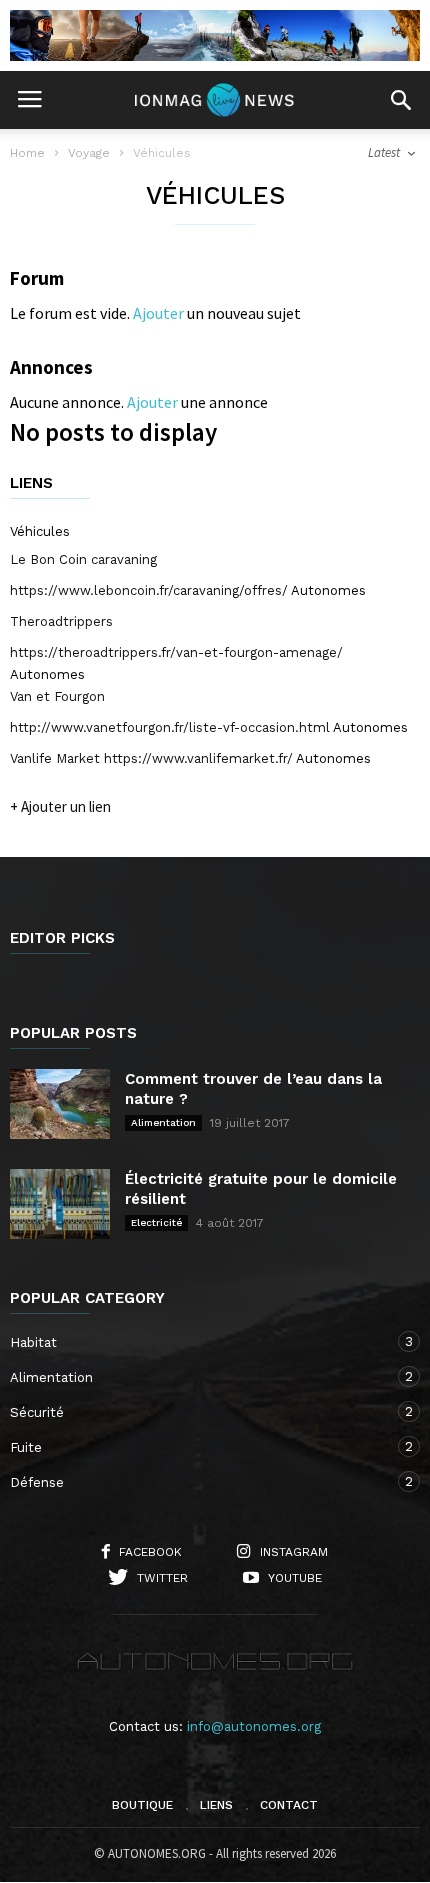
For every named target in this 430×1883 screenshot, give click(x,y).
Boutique (142, 1805)
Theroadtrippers (61, 621)
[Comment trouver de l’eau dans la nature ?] (60, 1104)
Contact (289, 1805)
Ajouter (158, 313)
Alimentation (163, 1122)
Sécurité (195, 1412)
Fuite (195, 1447)
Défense (195, 1482)
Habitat (195, 1342)
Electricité (156, 1222)
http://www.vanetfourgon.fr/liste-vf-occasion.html (170, 727)
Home (27, 153)
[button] (401, 100)
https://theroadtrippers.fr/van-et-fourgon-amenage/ (176, 652)
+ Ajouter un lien (60, 806)
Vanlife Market (55, 758)
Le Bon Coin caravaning (83, 559)
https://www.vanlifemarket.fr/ (198, 758)
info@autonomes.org (254, 1726)
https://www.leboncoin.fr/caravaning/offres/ (149, 590)
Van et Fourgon (57, 696)
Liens (216, 1805)
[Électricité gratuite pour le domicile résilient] (60, 1204)
